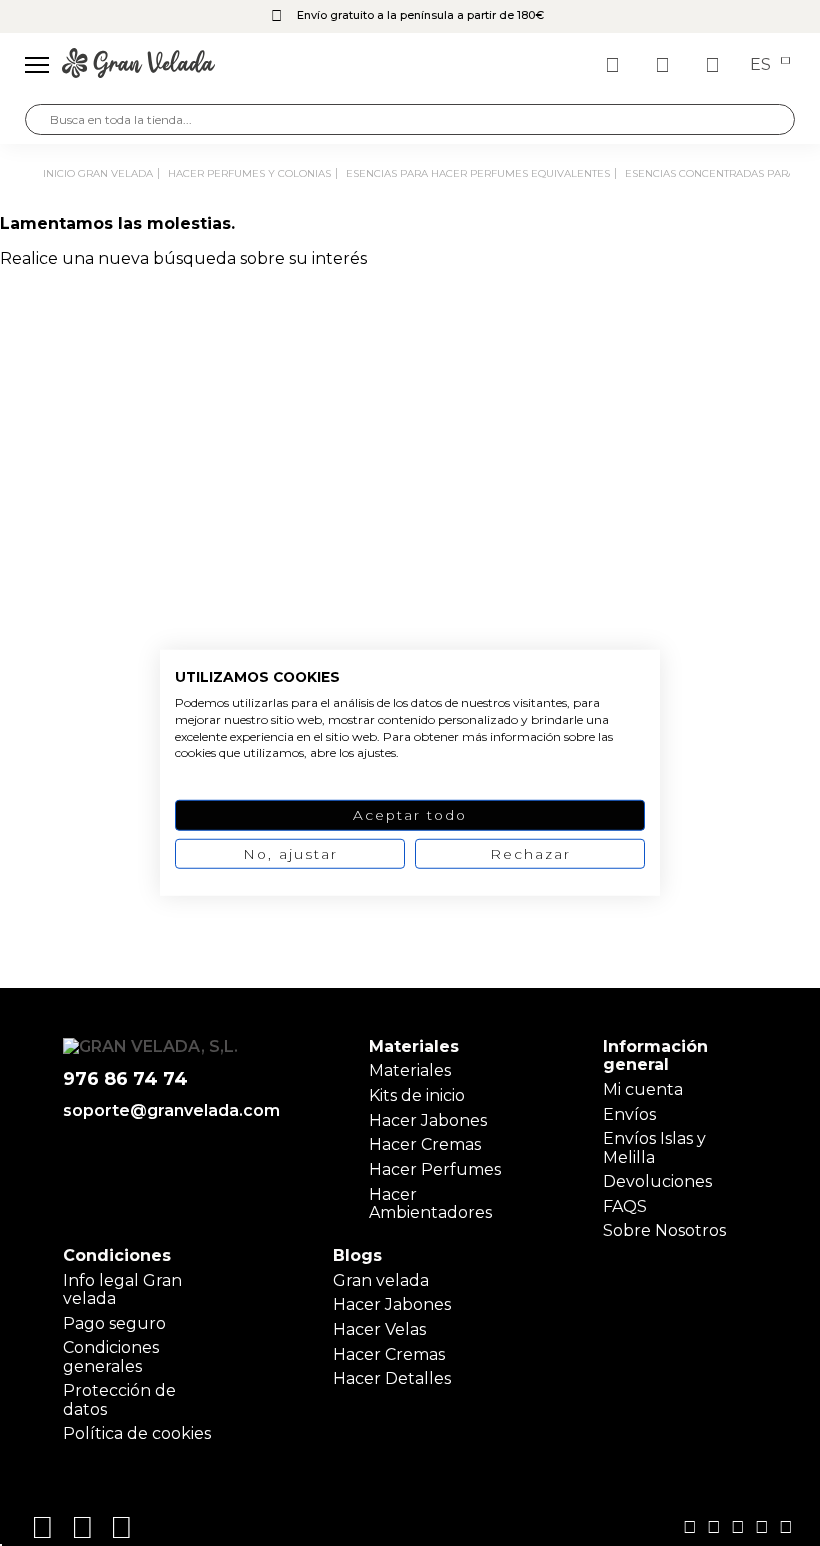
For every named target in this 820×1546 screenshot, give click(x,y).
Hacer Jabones (428, 1120)
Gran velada (381, 1280)
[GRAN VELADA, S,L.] (138, 65)
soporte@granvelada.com (171, 1111)
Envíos (629, 1114)
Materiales (410, 1070)
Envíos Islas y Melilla (654, 1147)
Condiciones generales (111, 1356)
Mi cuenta (643, 1089)
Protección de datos (119, 1399)
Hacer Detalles (392, 1378)
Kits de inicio (417, 1095)
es (762, 65)
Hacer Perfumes (435, 1169)
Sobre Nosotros (664, 1230)
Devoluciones (657, 1181)
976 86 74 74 (125, 1079)
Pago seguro (114, 1323)
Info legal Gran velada (122, 1289)
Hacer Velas (379, 1329)
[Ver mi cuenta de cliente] (665, 65)
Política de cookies (137, 1433)
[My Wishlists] (615, 65)
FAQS (625, 1206)
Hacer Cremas (425, 1144)
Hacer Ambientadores (430, 1203)
